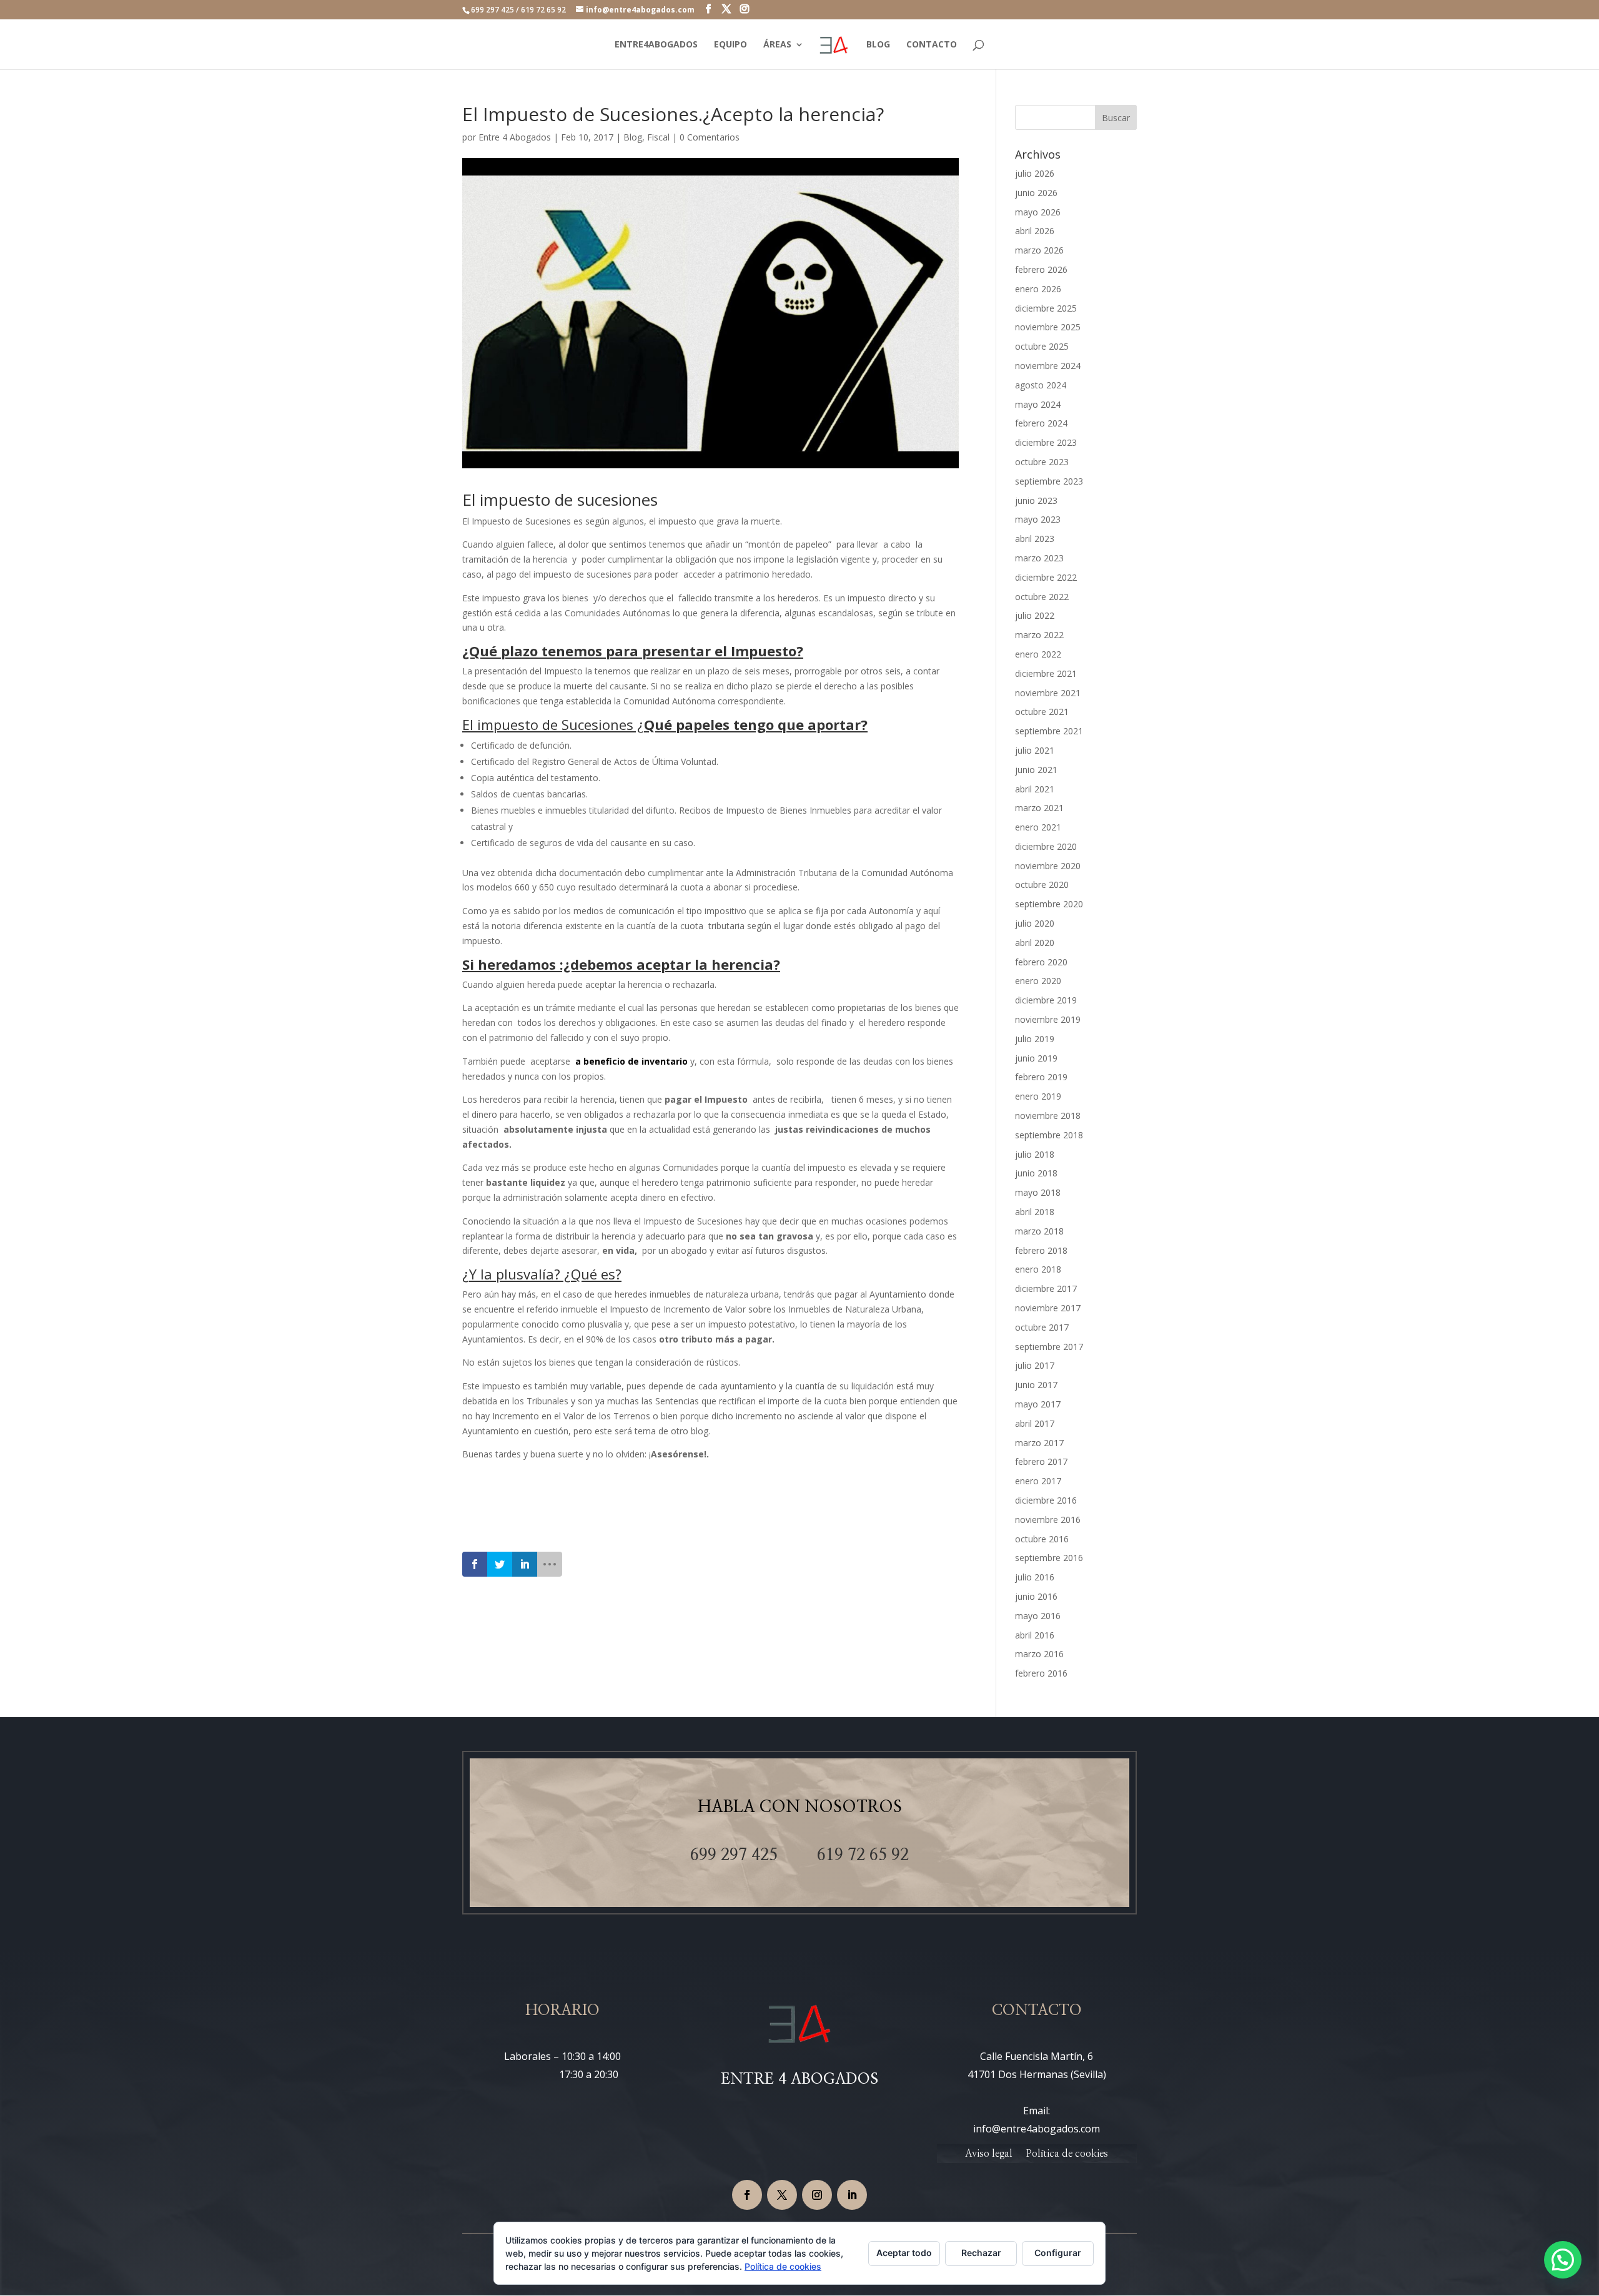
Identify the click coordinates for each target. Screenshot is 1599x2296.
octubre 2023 (1042, 462)
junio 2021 (1036, 770)
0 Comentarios (710, 137)
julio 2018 (1035, 1154)
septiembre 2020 (1049, 904)
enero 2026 (1038, 289)
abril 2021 (1035, 789)
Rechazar (981, 2253)
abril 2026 (1035, 231)
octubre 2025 (1042, 346)
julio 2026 (1035, 173)
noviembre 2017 (1048, 1308)
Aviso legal (989, 2154)
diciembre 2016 (1046, 1500)
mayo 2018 (1038, 1192)
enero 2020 (1038, 981)
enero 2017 (1038, 1481)
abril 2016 (1035, 1635)
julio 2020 (1035, 923)
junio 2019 (1036, 1058)
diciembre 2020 (1046, 846)
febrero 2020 (1041, 962)
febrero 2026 (1041, 269)
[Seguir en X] (782, 2195)
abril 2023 (1035, 539)
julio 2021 (1035, 750)
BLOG (878, 45)
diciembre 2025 (1046, 308)
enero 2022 (1038, 654)
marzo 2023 (1039, 558)
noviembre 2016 (1048, 1520)
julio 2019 (1035, 1039)
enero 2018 (1038, 1269)
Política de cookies (1067, 2154)
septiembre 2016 (1049, 1558)
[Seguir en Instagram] (817, 2195)
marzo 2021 (1039, 808)
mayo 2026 (1038, 212)
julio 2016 (1035, 1577)
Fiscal (658, 137)
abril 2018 (1035, 1212)
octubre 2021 (1042, 712)
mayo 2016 (1038, 1616)
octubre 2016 (1042, 1539)
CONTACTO (932, 45)
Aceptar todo (904, 2253)
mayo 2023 (1038, 519)
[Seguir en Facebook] (747, 2195)
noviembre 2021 (1048, 693)
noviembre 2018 (1048, 1116)
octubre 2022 (1042, 597)
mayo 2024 (1038, 404)
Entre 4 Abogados (515, 137)
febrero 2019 (1041, 1077)
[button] (1563, 2260)
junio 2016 (1036, 1596)
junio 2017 (1036, 1385)
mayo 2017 (1038, 1404)
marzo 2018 (1039, 1231)
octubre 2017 (1042, 1327)
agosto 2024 (1041, 385)
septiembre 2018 (1049, 1135)
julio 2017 (1035, 1365)
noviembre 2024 (1048, 366)
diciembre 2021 (1046, 673)
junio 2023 (1036, 500)
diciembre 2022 (1046, 577)
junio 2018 (1036, 1173)
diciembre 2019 (1046, 1000)
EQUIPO (730, 45)
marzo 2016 (1039, 1654)
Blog (633, 137)
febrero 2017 (1041, 1461)
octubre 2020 (1042, 884)
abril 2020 (1035, 943)
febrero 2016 (1041, 1673)
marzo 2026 (1039, 250)
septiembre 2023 (1049, 481)
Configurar (1058, 2253)
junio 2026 (1036, 193)
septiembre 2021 (1049, 731)
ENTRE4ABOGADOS (656, 45)
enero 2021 (1038, 827)
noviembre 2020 (1048, 866)
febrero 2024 (1041, 423)
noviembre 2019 (1048, 1019)
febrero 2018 (1041, 1250)
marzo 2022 (1039, 635)
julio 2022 (1035, 615)
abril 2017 (1035, 1423)
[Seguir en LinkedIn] (852, 2195)
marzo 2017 (1039, 1443)
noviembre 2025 (1048, 327)
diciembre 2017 (1046, 1288)
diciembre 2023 (1046, 442)
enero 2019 (1038, 1096)
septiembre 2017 (1049, 1347)
